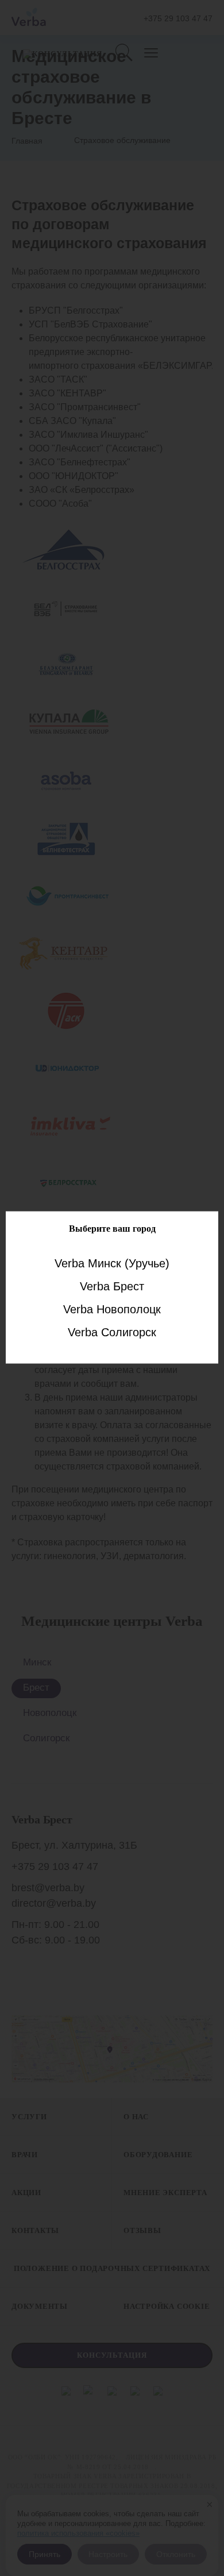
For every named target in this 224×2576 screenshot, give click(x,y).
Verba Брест (112, 1286)
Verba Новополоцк (112, 1309)
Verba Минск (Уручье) (112, 1263)
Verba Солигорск (112, 1332)
